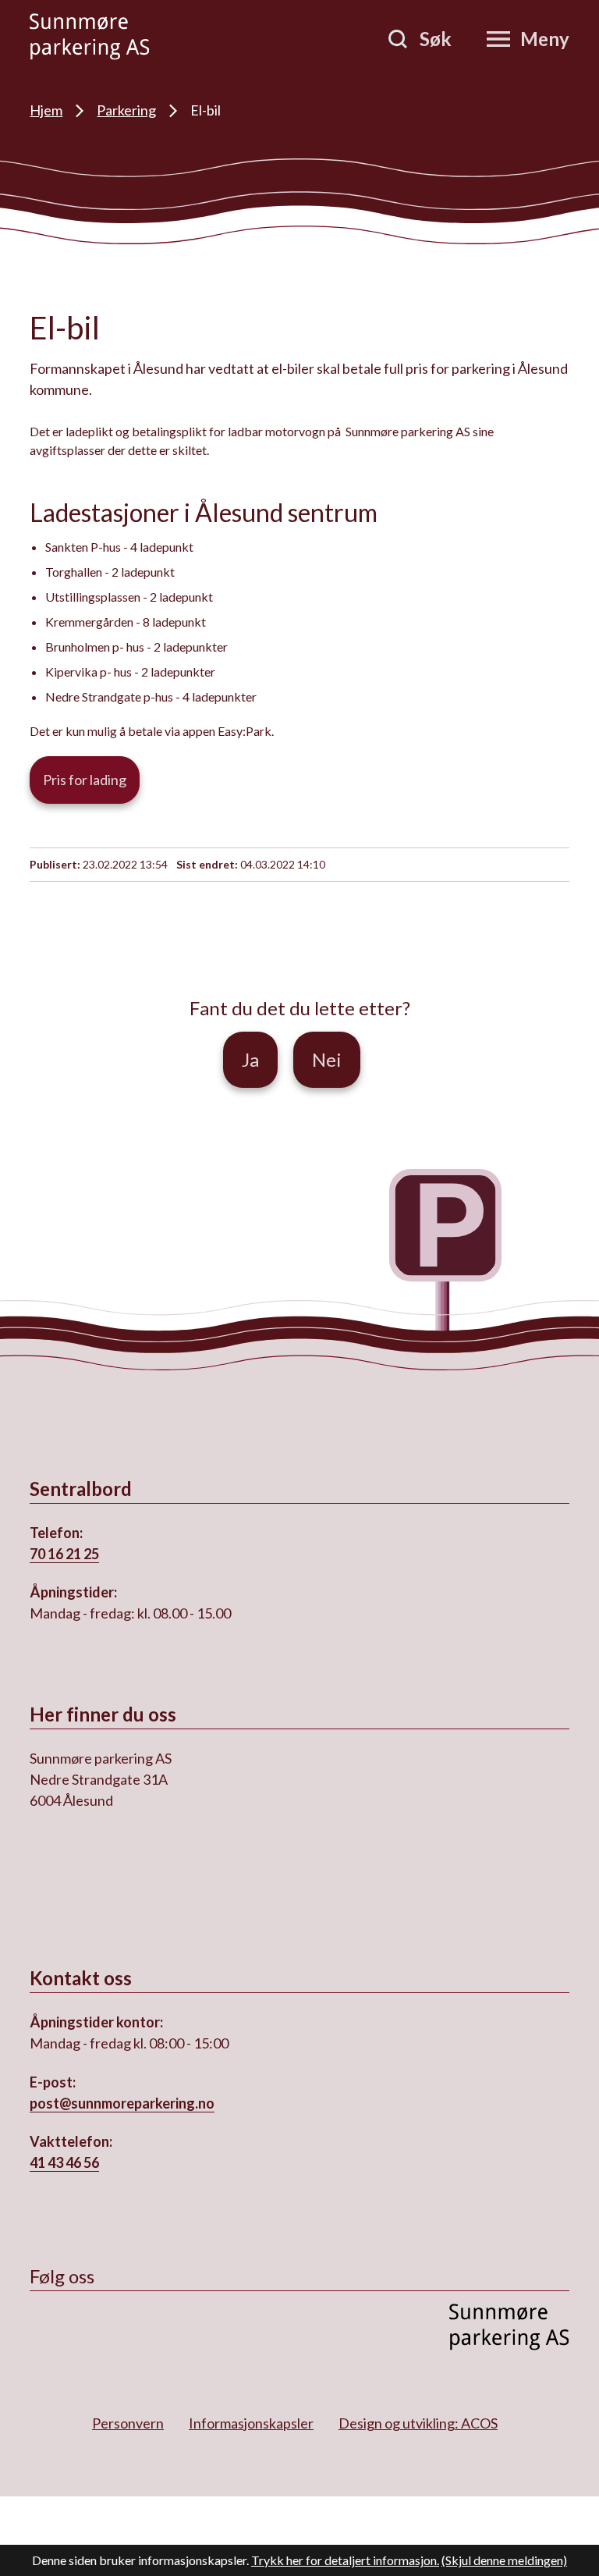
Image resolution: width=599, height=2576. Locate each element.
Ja (250, 1059)
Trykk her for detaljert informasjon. (345, 2560)
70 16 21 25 (64, 1554)
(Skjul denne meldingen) (504, 2560)
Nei (327, 1059)
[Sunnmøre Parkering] (90, 37)
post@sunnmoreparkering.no (122, 2103)
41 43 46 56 (64, 2162)
